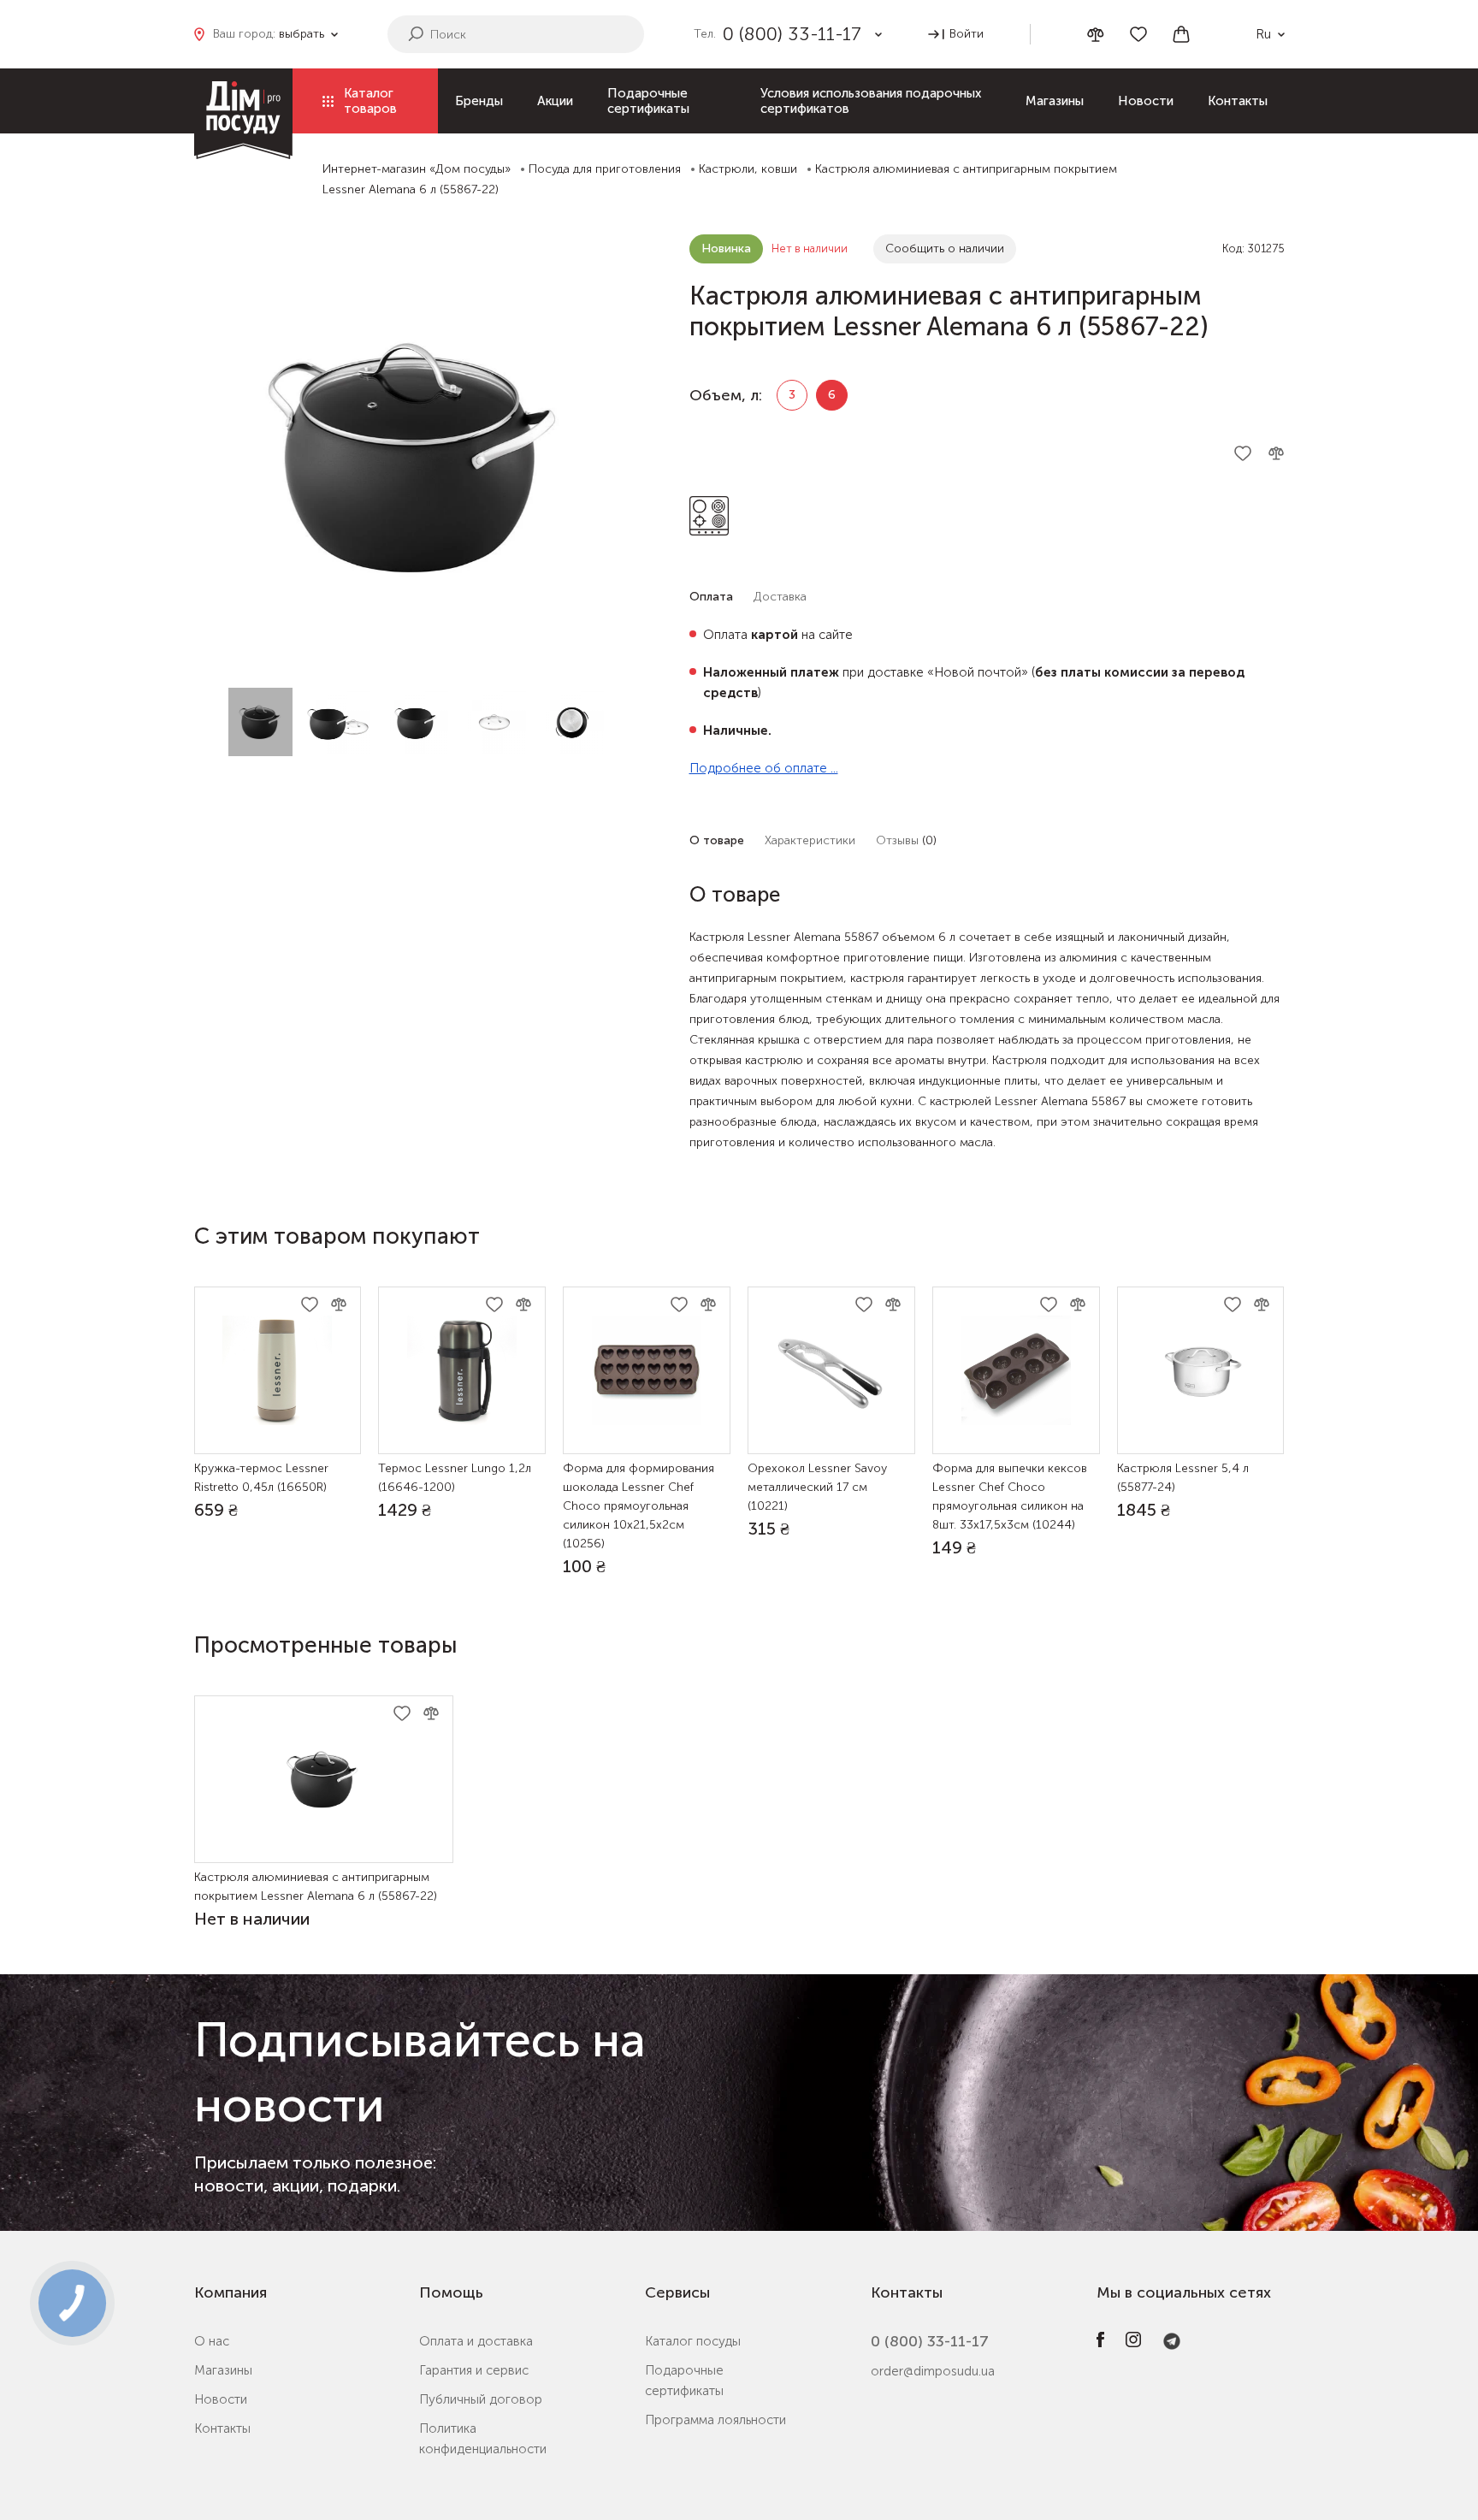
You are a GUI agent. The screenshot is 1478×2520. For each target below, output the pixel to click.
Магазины (1055, 101)
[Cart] (1181, 34)
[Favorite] (1138, 34)
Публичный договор (481, 2399)
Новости (1146, 101)
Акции (555, 101)
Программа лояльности (715, 2420)
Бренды (479, 101)
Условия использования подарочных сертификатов (871, 101)
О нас (212, 2341)
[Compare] (1096, 35)
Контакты (1238, 101)
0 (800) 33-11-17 (930, 2341)
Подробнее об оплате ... (764, 768)
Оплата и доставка (476, 2341)
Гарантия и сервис (474, 2370)
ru (1263, 34)
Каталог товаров (370, 101)
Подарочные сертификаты (648, 101)
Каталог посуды (693, 2341)
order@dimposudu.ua (933, 2371)
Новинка (726, 248)
